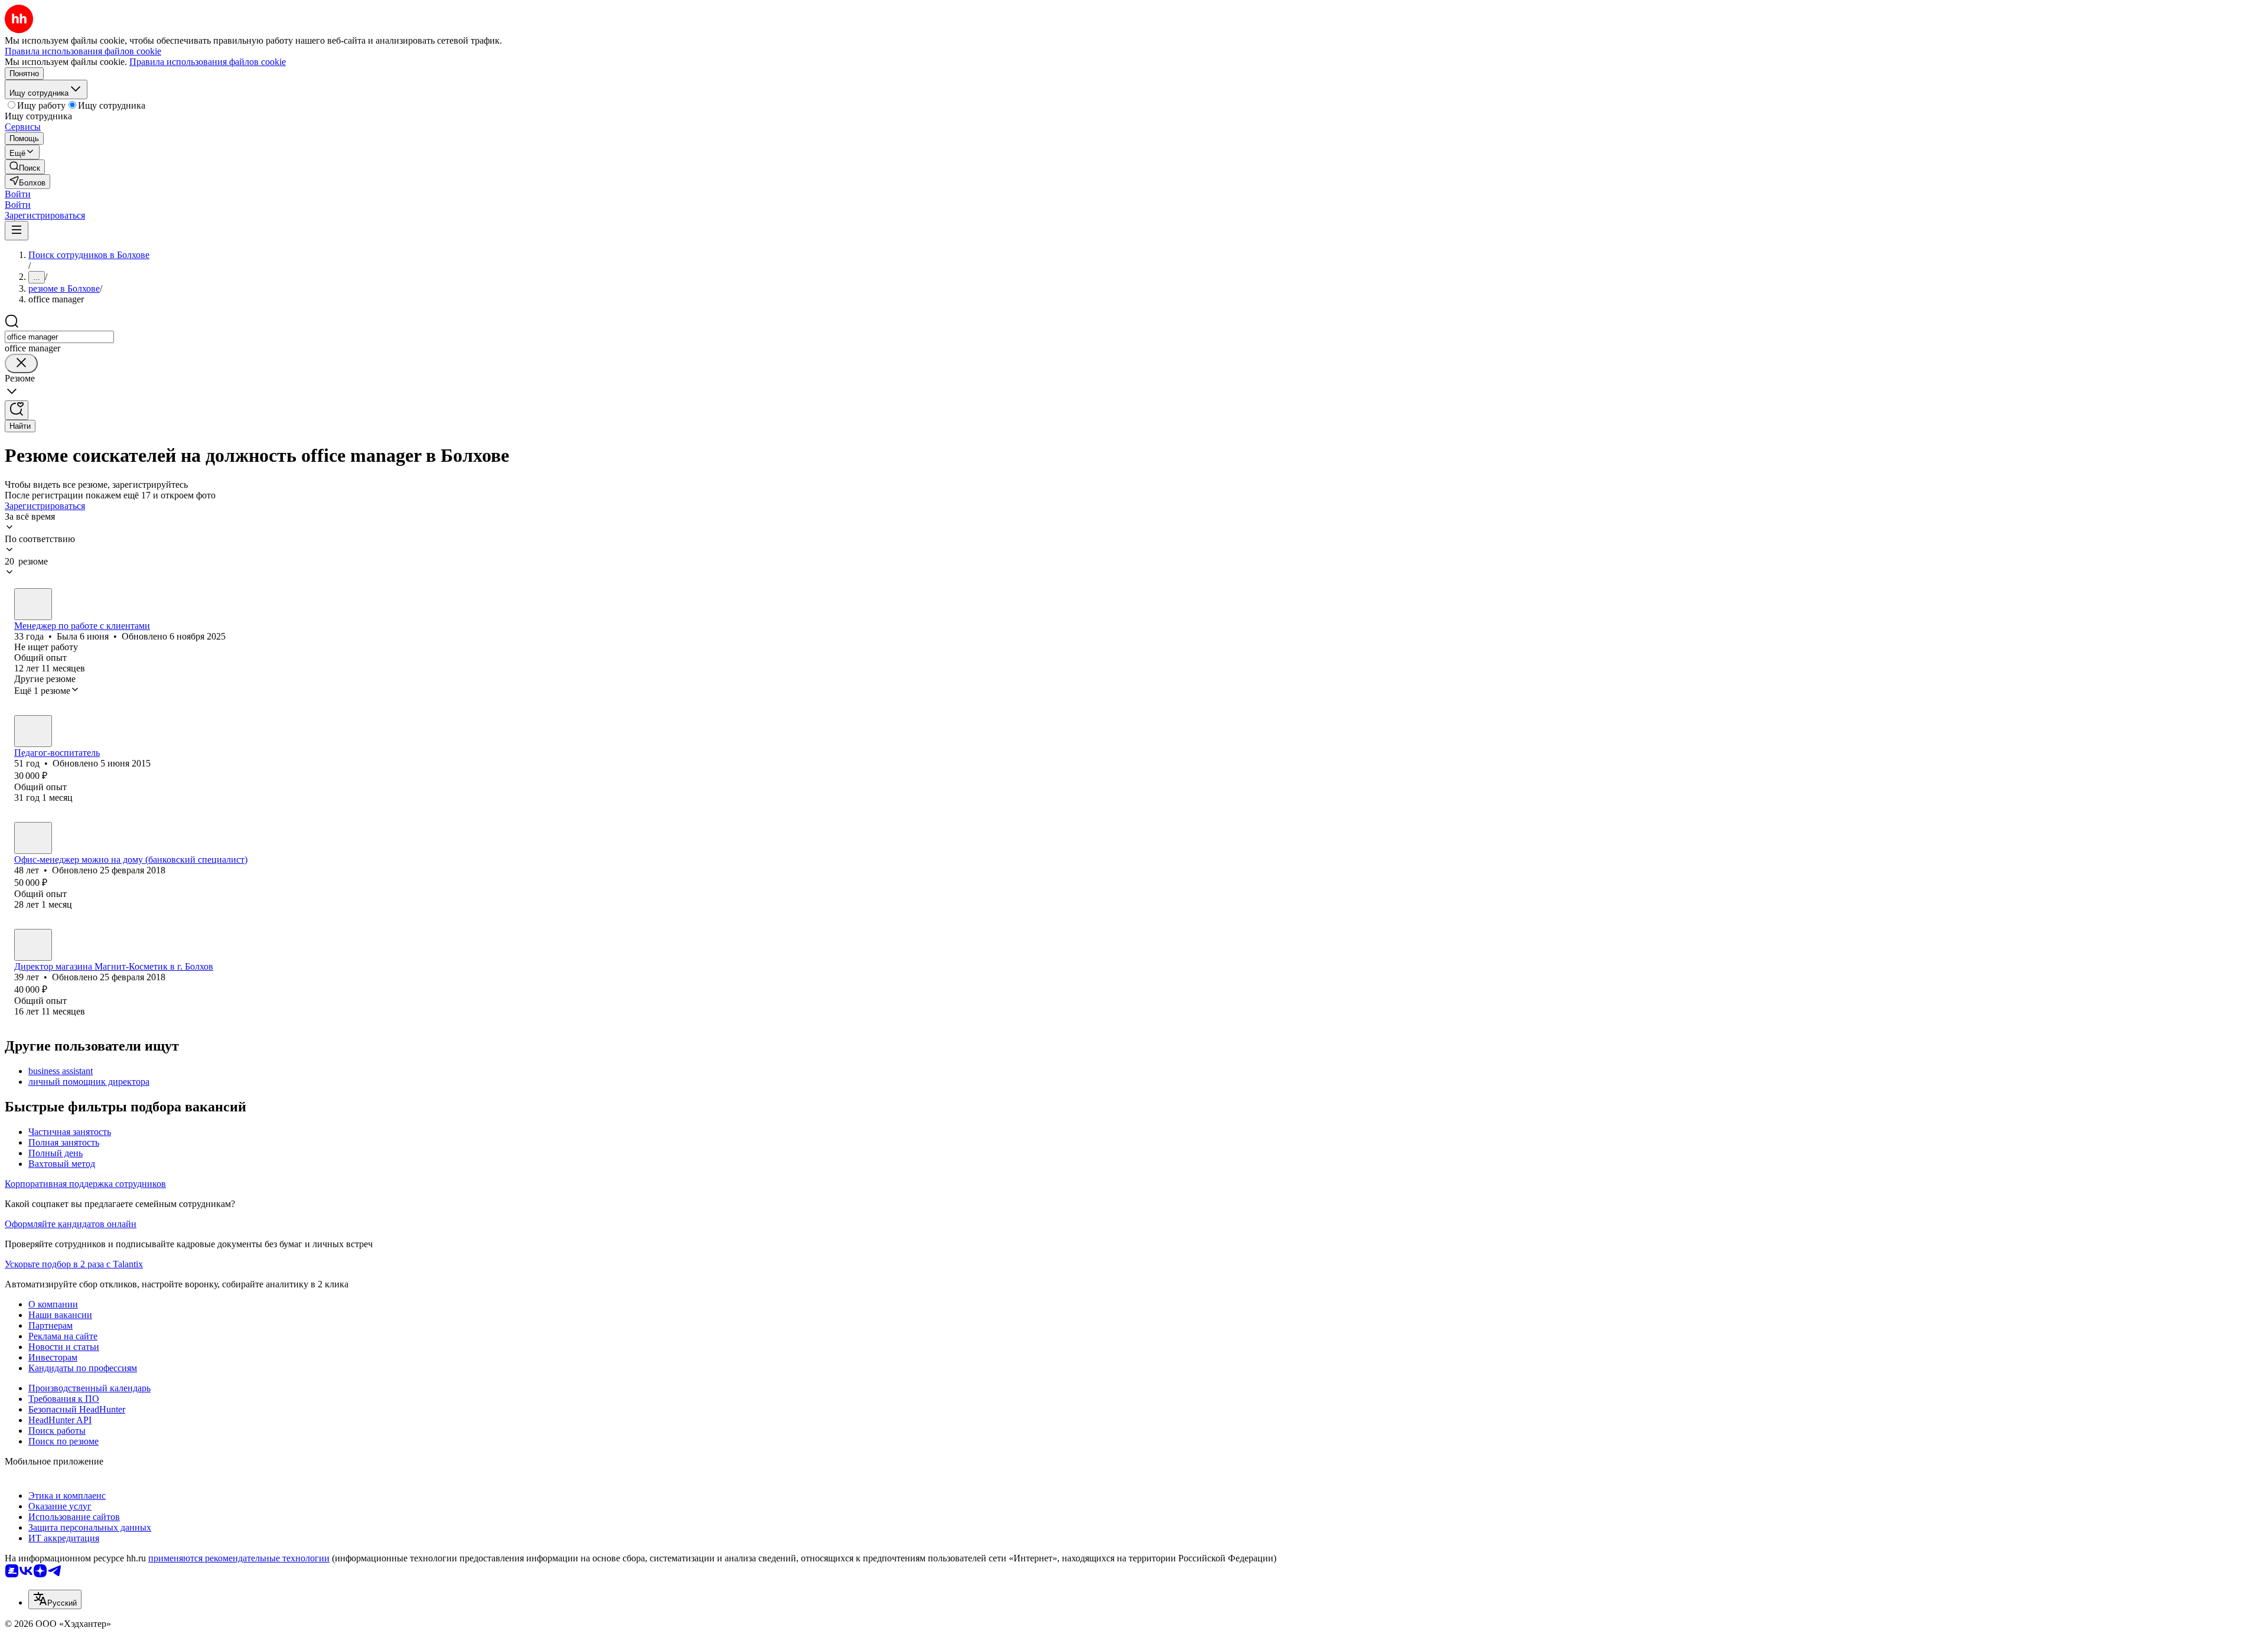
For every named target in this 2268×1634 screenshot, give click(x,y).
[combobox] (59, 337)
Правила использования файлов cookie (208, 62)
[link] (25, 167)
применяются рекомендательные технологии (239, 1558)
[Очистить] (21, 363)
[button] (18, 194)
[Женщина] (33, 604)
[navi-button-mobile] (17, 231)
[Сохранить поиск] (17, 410)
